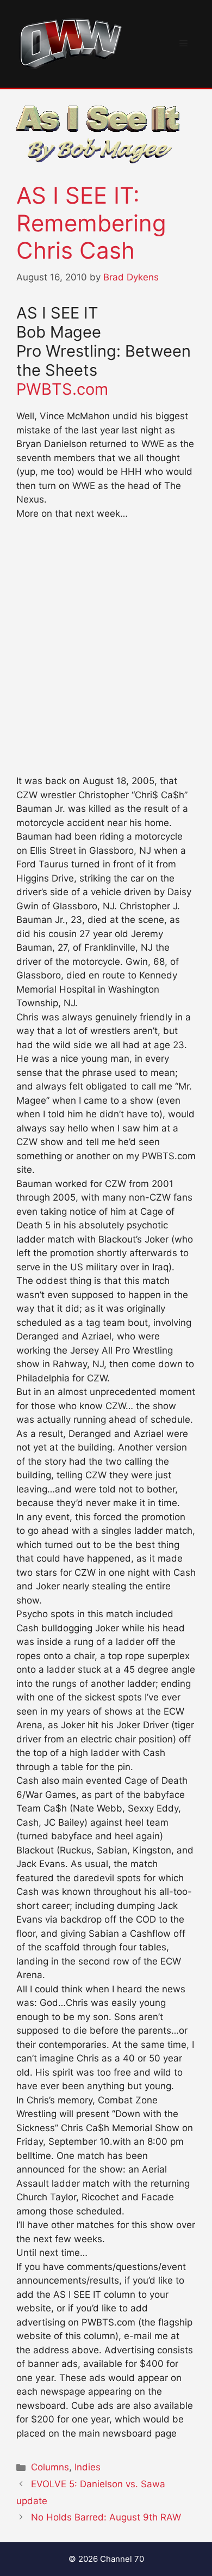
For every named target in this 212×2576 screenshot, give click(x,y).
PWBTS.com (62, 389)
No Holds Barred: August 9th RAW (106, 2517)
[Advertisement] (106, 645)
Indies (88, 2467)
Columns (50, 2467)
